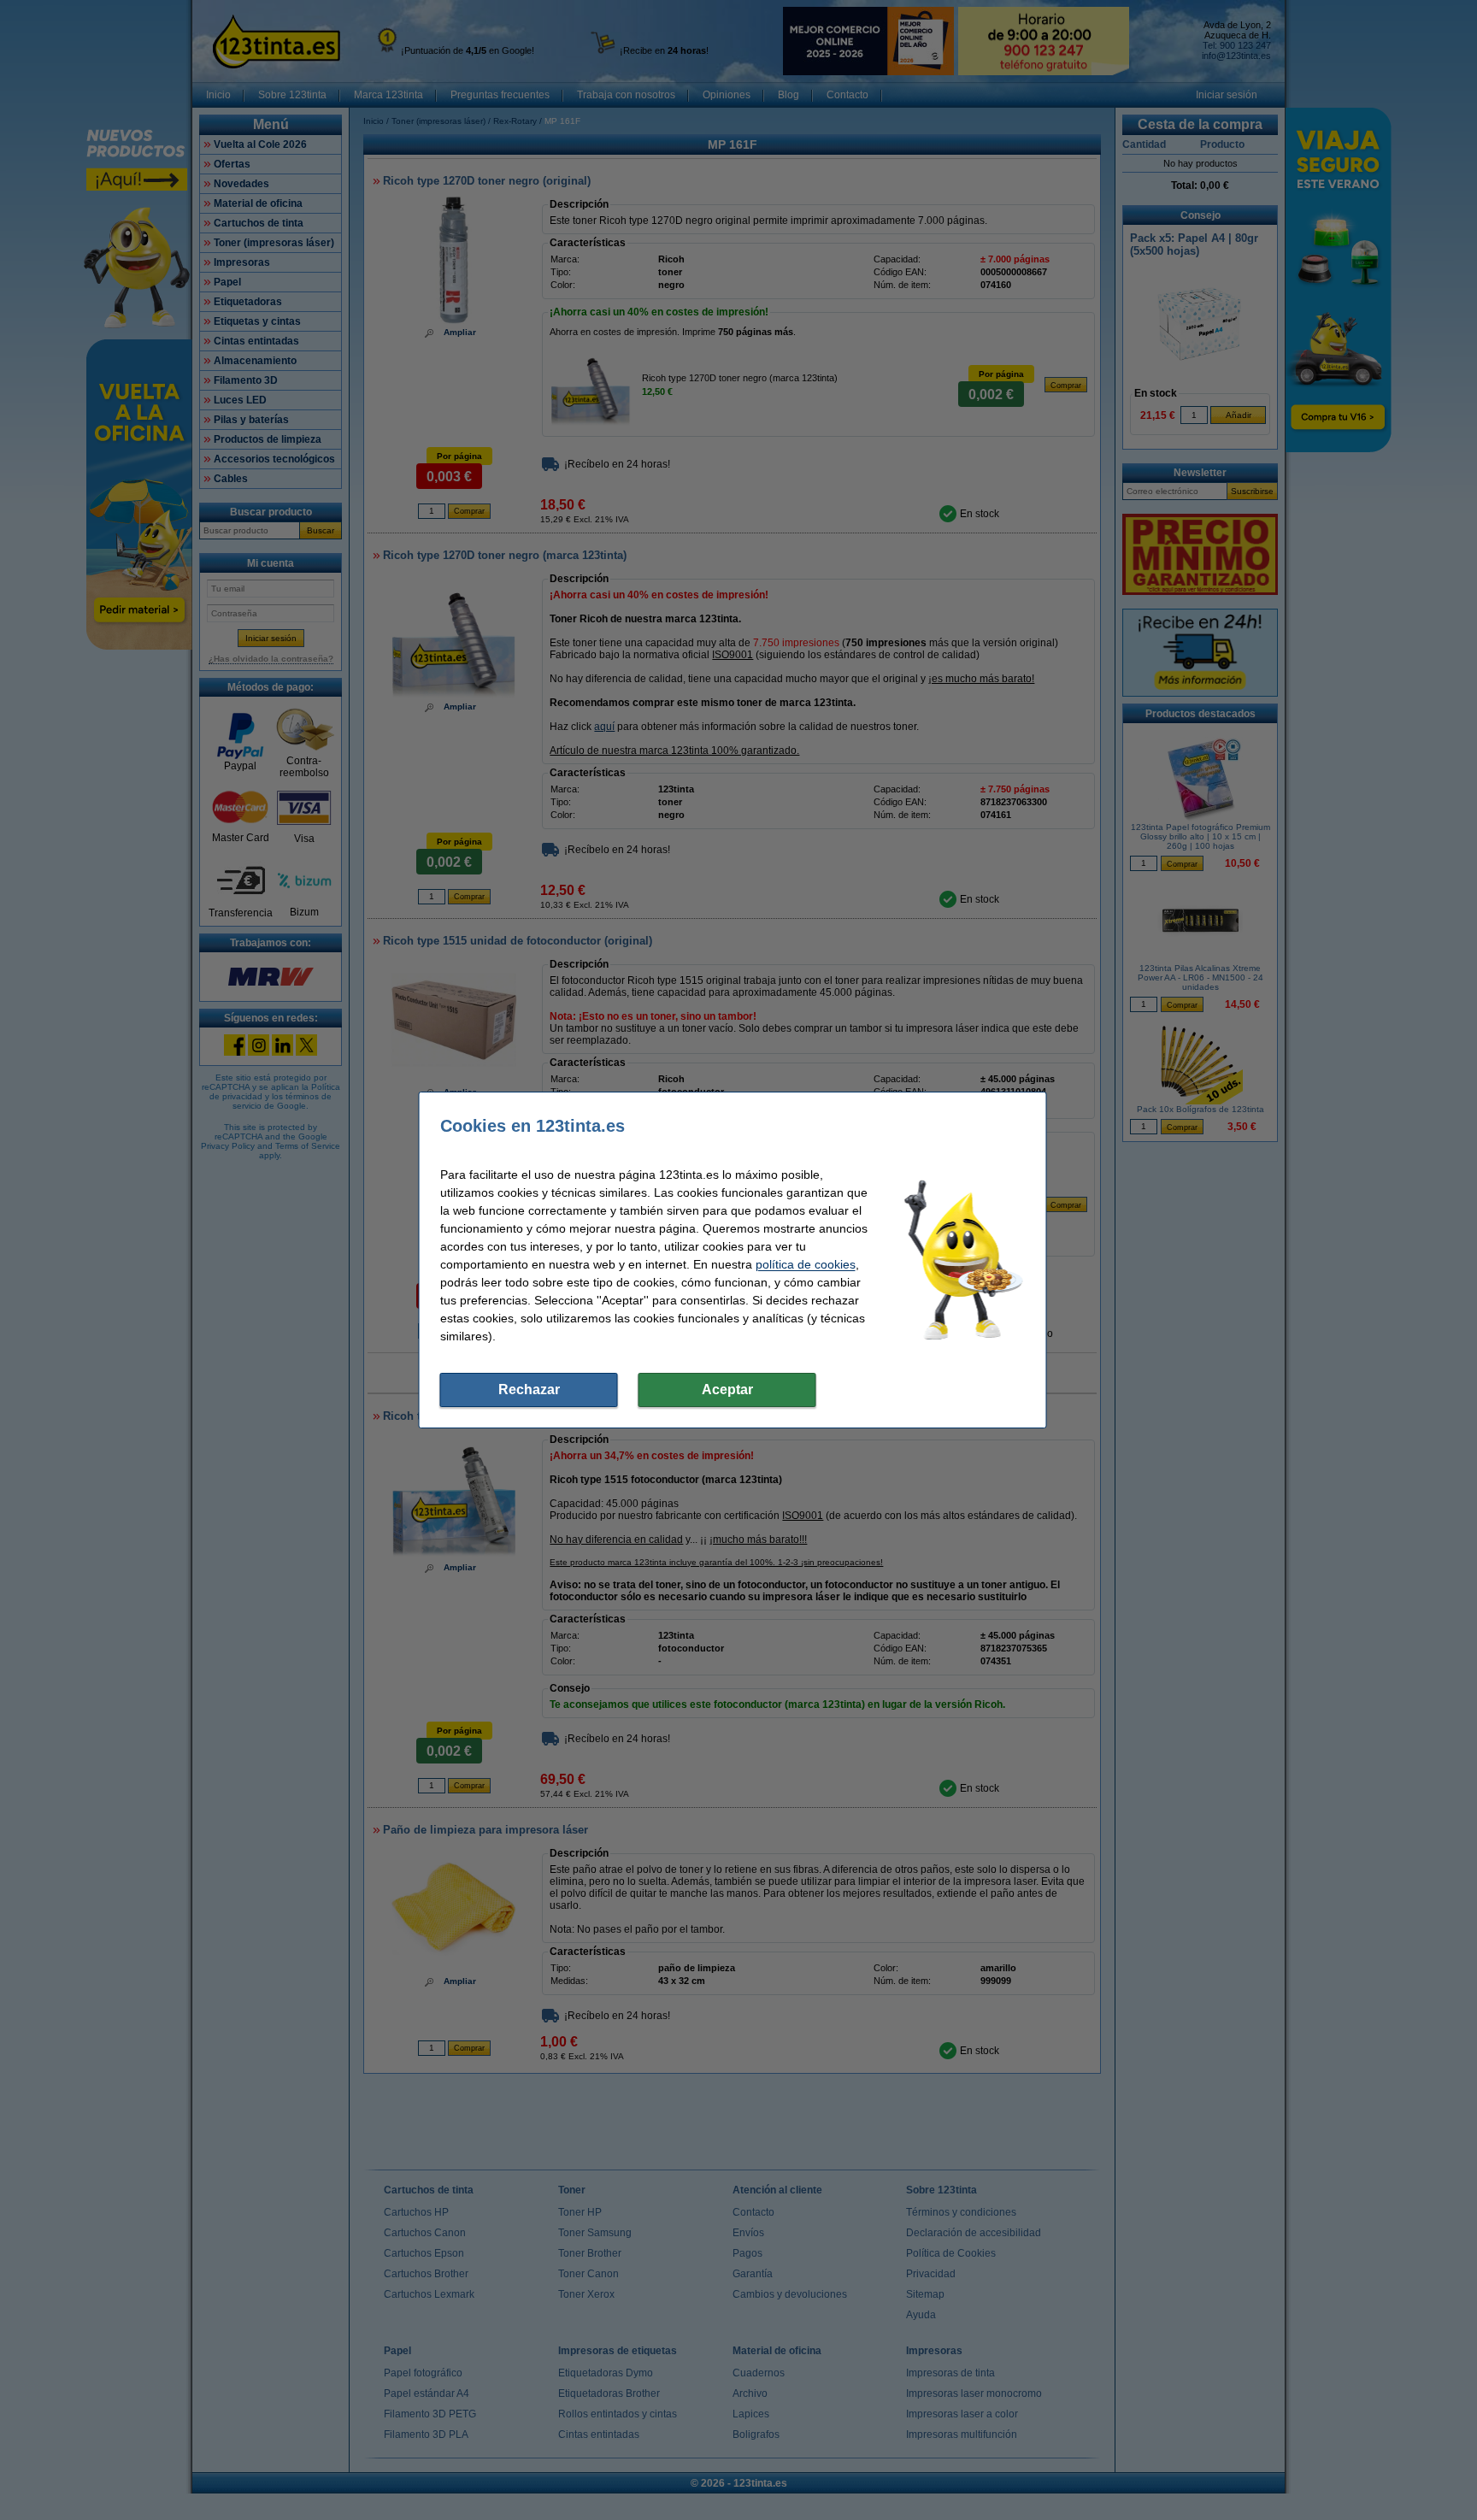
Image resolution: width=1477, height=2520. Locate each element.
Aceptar (727, 1390)
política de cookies (806, 1264)
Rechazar (529, 1390)
